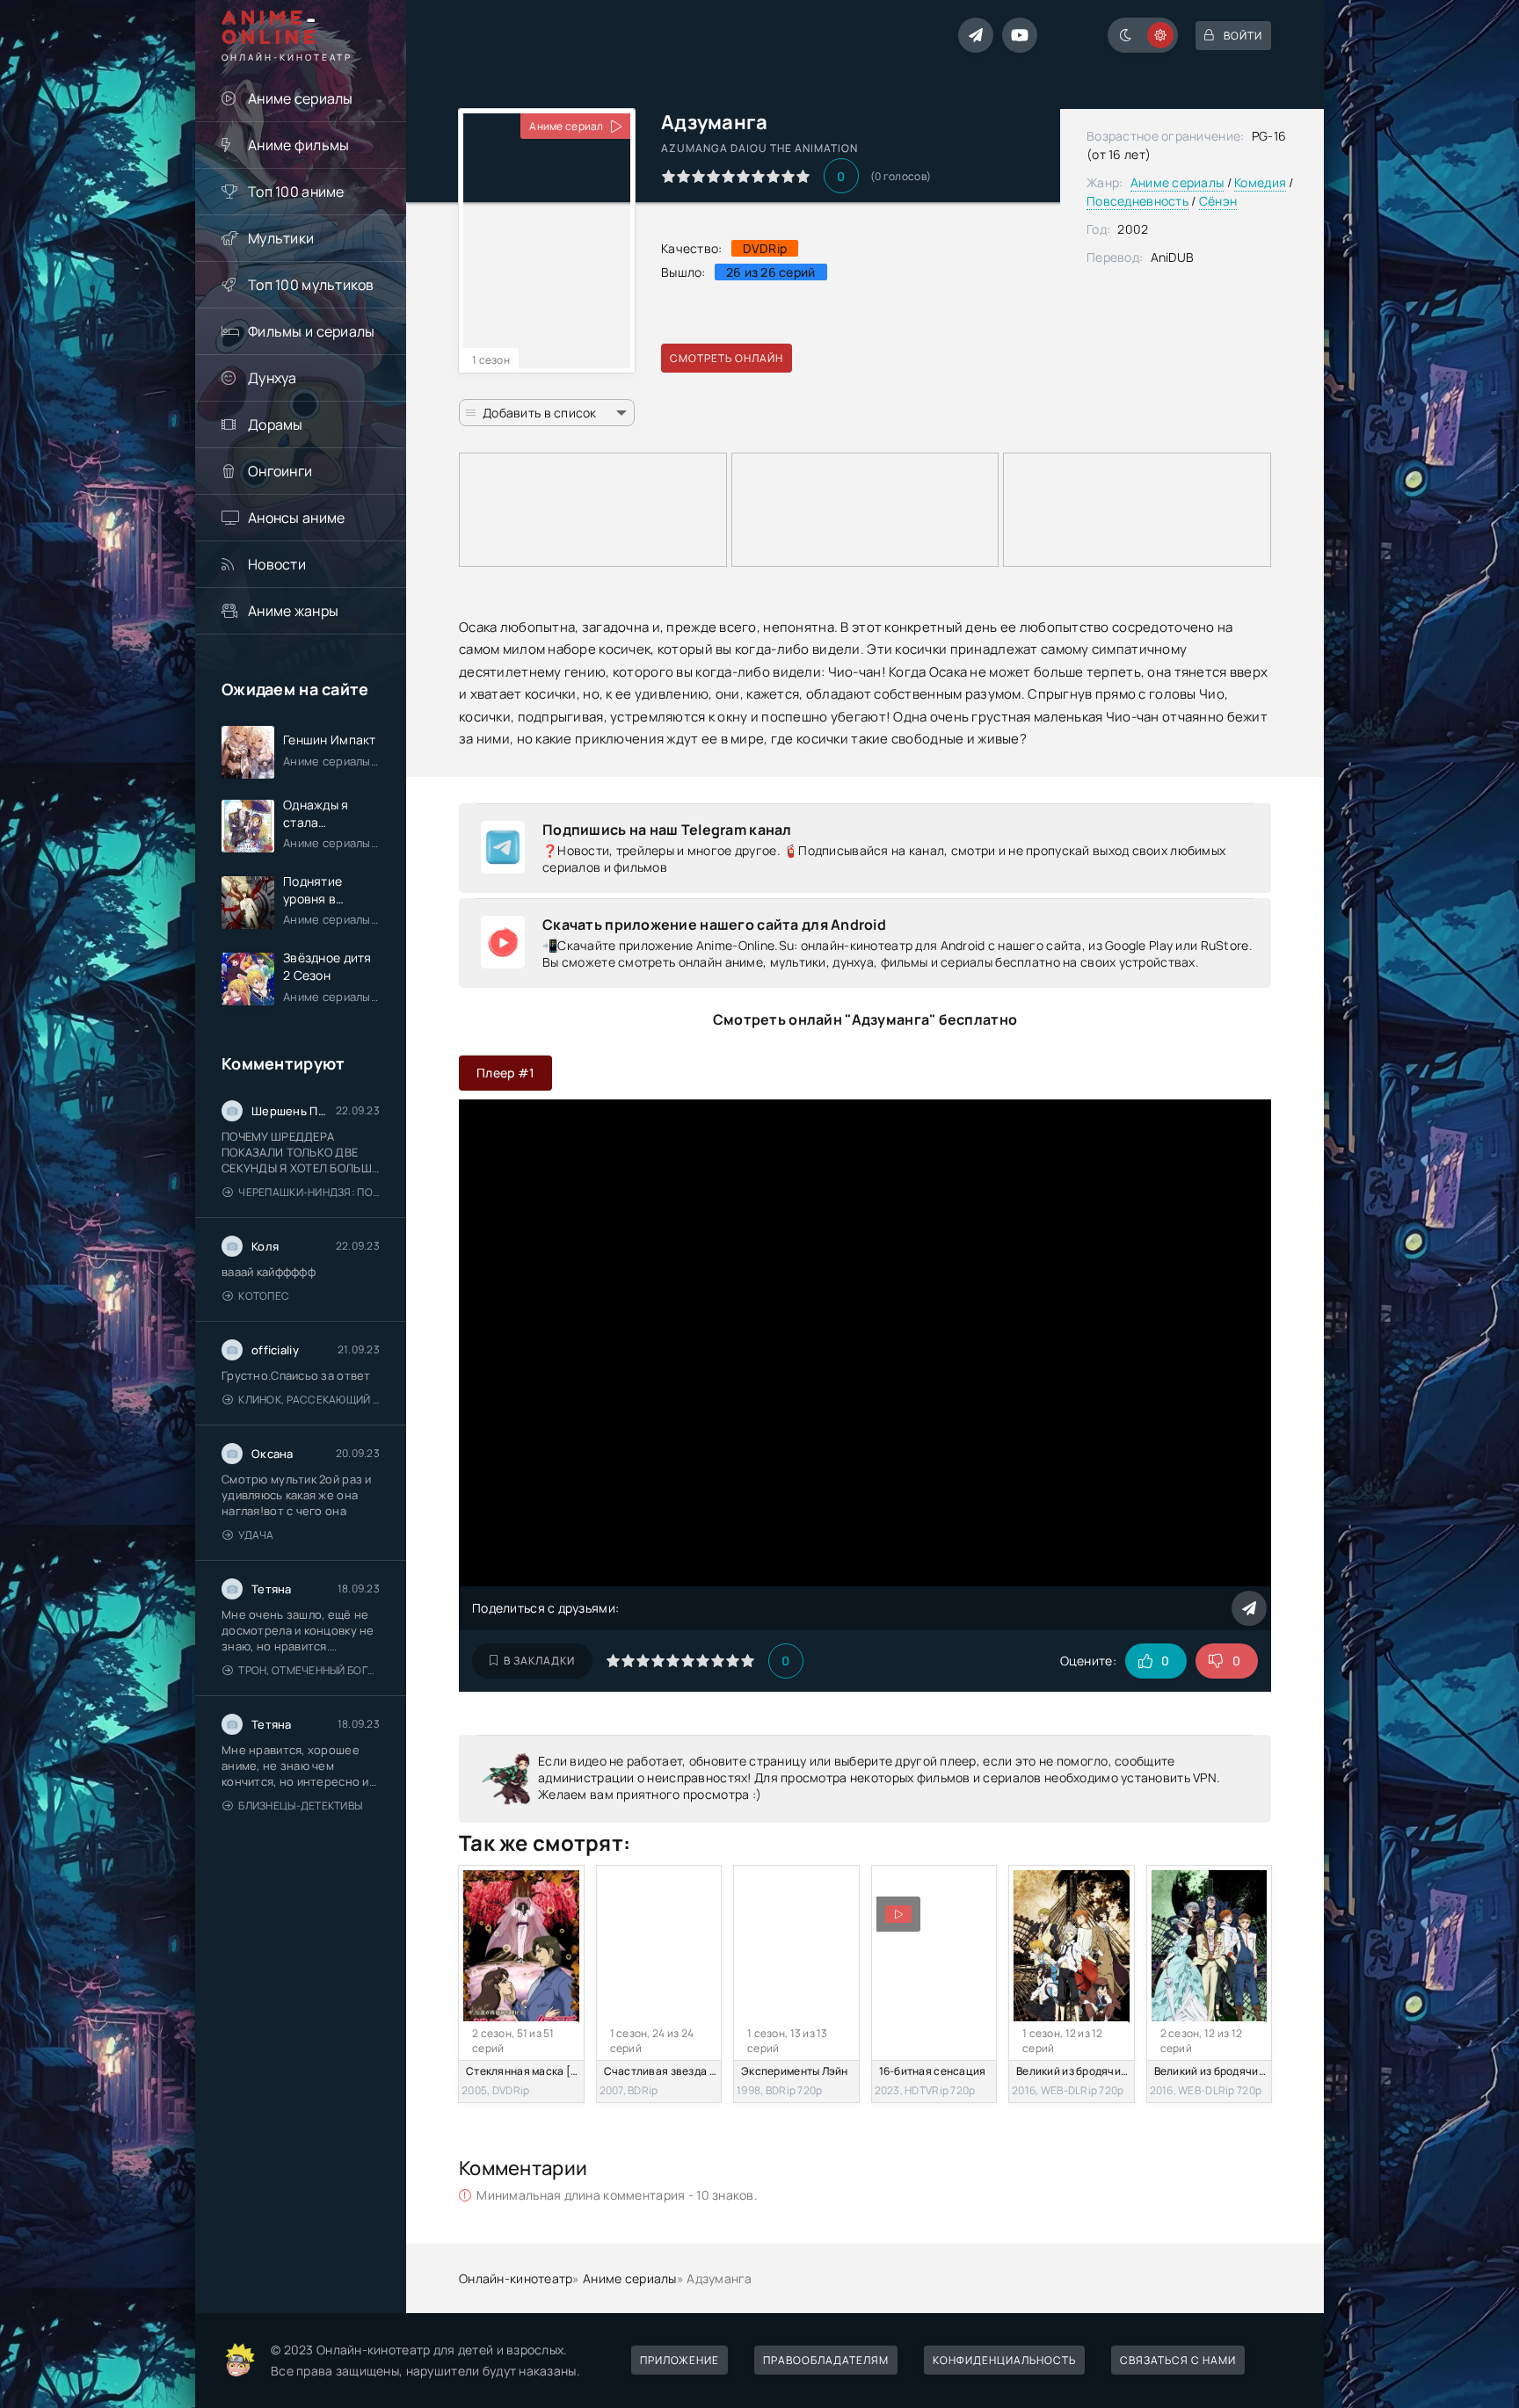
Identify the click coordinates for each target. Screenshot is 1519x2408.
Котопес (264, 1296)
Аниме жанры (293, 611)
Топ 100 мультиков (311, 285)
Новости (277, 564)
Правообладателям (826, 2360)
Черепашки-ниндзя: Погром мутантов (309, 1192)
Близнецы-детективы (300, 1806)
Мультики (281, 238)
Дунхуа (273, 378)
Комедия (1260, 182)
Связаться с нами (1178, 2360)
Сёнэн (1218, 201)
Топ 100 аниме (296, 192)
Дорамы (276, 424)
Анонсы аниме (296, 518)
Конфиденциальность (1004, 2360)
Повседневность (1137, 201)
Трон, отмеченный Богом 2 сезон (309, 1670)
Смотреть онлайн (727, 358)
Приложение (680, 2360)
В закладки (539, 1661)
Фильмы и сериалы (311, 331)
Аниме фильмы (298, 145)
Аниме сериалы (301, 98)
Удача (256, 1535)
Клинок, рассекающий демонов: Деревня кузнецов (309, 1400)
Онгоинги (280, 471)
